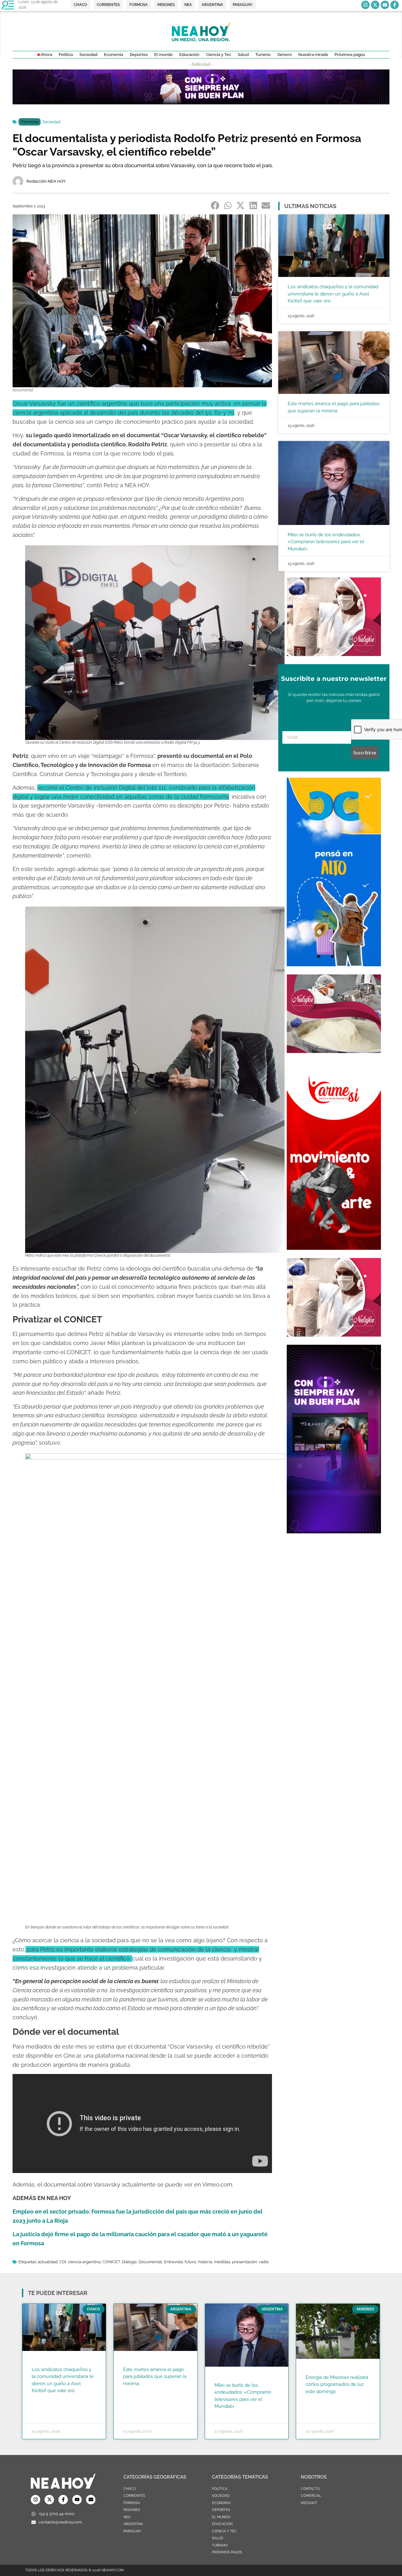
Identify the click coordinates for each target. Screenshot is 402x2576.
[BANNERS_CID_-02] (201, 102)
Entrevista (173, 2262)
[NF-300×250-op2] (334, 654)
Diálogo (129, 2262)
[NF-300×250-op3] (334, 1051)
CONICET (111, 2262)
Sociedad (51, 122)
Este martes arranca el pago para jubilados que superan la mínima (155, 2377)
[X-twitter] (375, 5)
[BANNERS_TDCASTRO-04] (334, 964)
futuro (190, 2262)
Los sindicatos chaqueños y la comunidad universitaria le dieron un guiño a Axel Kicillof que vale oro (333, 294)
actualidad (48, 2262)
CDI (63, 2262)
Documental (150, 2262)
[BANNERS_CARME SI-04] (334, 1248)
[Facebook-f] (395, 5)
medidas (222, 2262)
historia (205, 2262)
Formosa (30, 122)
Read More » (44, 2399)
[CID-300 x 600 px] (334, 1531)
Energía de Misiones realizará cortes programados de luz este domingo (337, 2384)
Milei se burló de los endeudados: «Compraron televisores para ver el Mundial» (326, 542)
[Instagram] (365, 5)
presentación (245, 2262)
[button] (215, 206)
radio (264, 2262)
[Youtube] (385, 5)
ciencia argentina (84, 2262)
